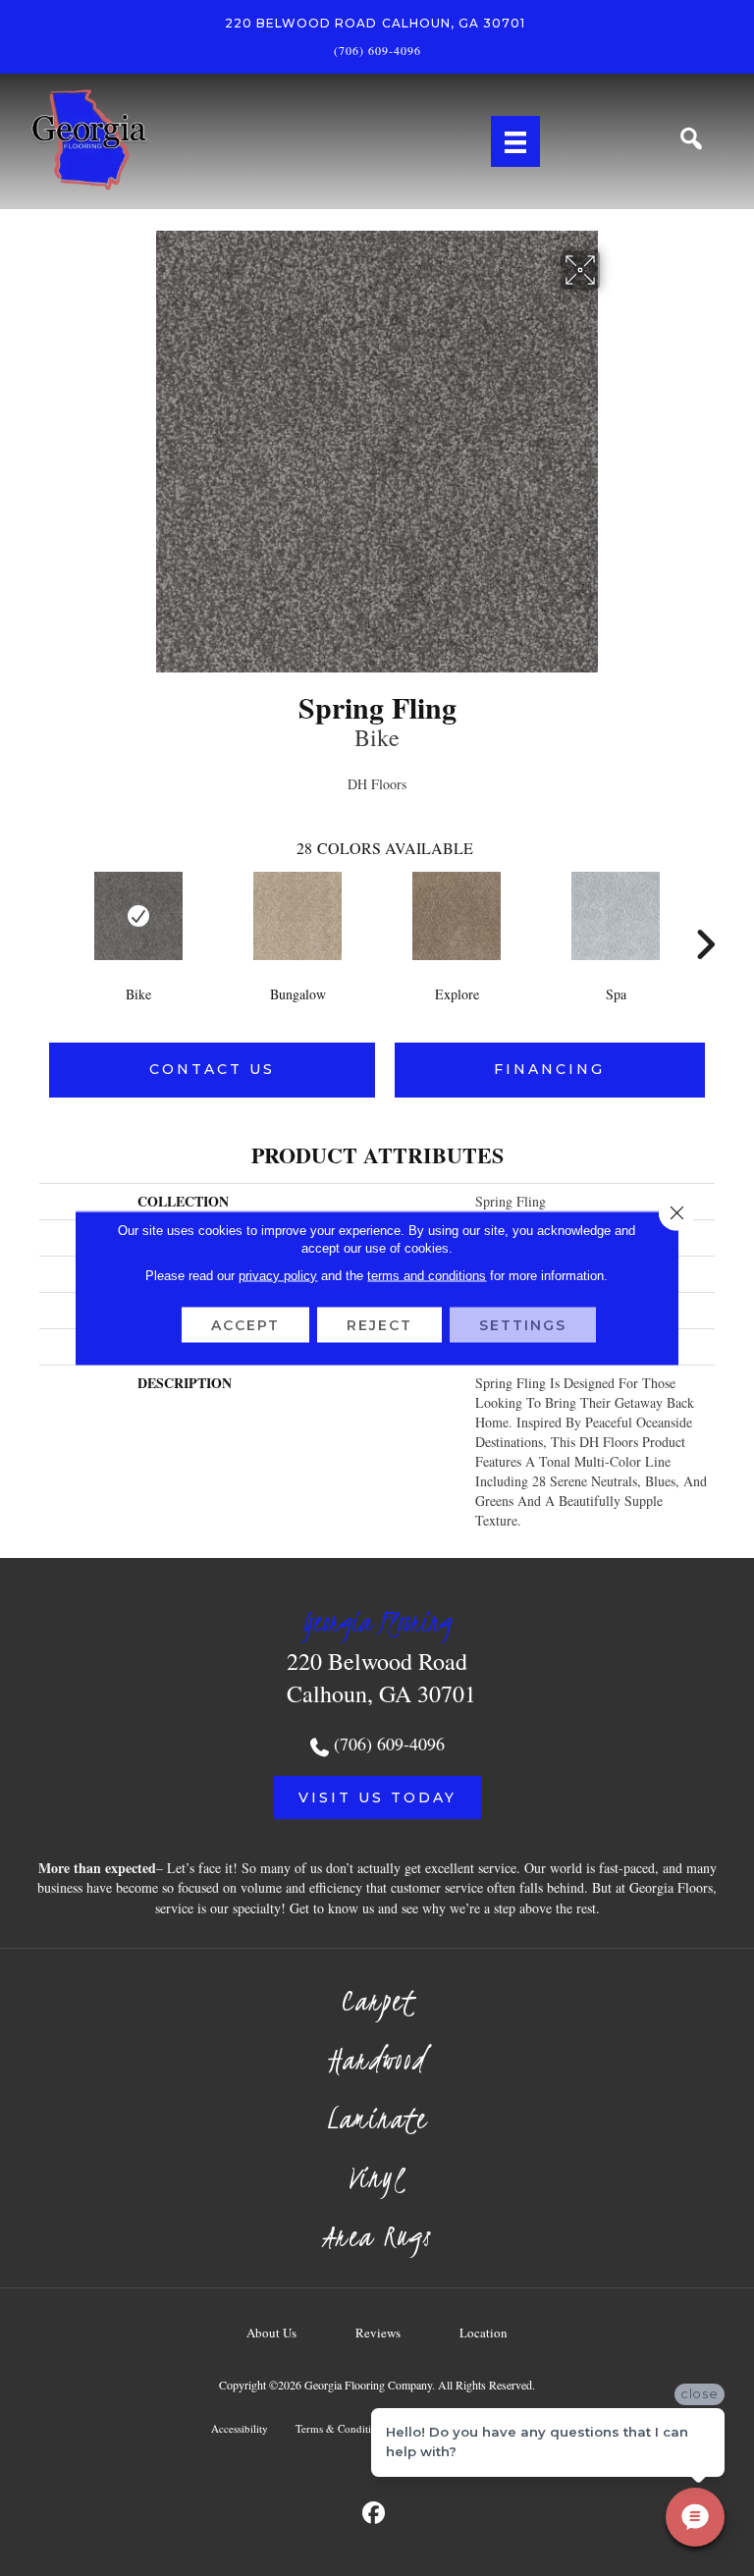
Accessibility (240, 2428)
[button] (377, 1798)
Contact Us (212, 1069)
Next (705, 915)
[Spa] (616, 916)
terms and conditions (427, 1276)
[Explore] (457, 916)
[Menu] (515, 141)
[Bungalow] (297, 916)
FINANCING (549, 1069)
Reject (379, 1325)
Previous (49, 915)
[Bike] (138, 916)
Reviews (378, 2333)
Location (484, 2333)
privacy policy (278, 1276)
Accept (245, 1325)
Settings (523, 1325)
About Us (271, 2333)
